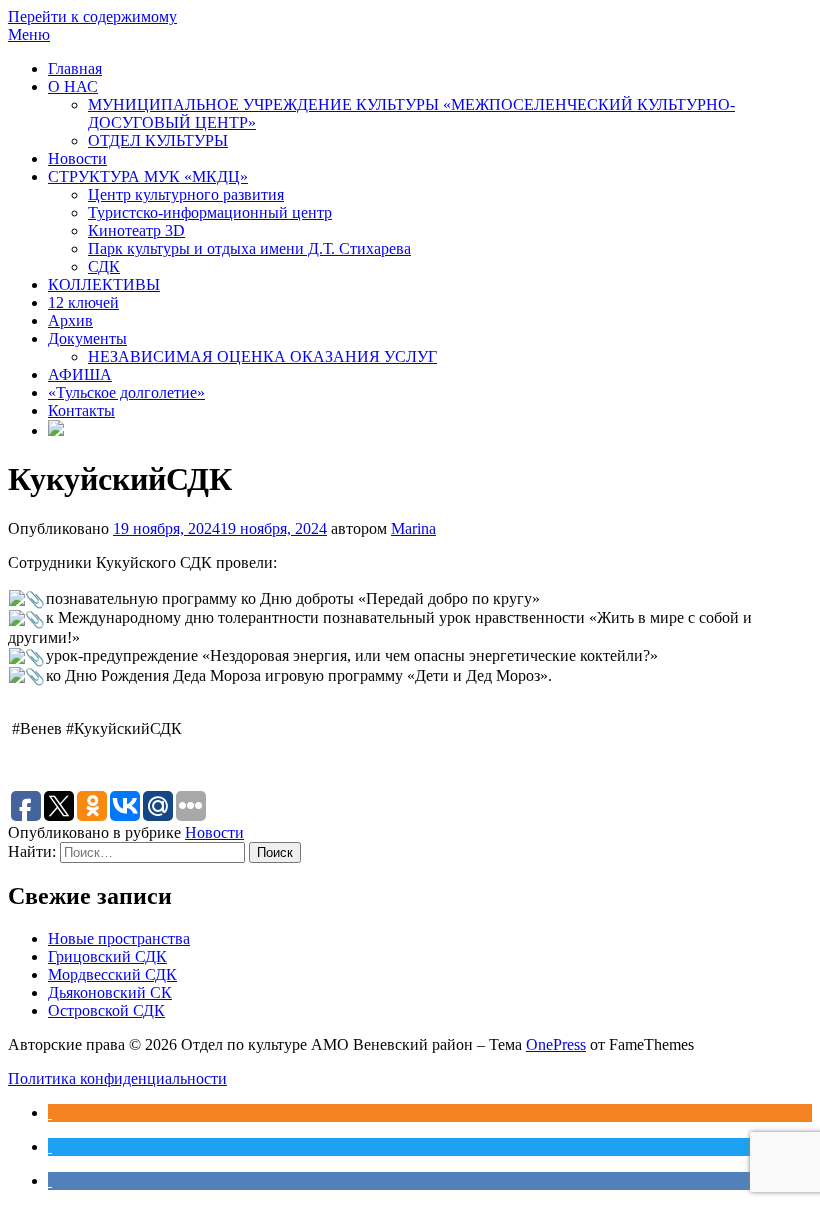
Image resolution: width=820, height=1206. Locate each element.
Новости (77, 158)
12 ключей (83, 302)
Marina (413, 528)
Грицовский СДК (107, 956)
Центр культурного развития (186, 194)
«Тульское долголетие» (126, 392)
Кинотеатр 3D (136, 230)
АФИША (80, 374)
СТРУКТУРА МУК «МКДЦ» (148, 176)
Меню (29, 34)
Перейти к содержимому (92, 16)
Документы (87, 338)
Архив (70, 320)
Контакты (81, 410)
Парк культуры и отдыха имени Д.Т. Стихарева (249, 248)
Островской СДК (106, 1010)
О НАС (73, 86)
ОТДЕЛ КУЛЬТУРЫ (158, 140)
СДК (104, 266)
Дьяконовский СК (110, 992)
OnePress (556, 1044)
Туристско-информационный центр (210, 212)
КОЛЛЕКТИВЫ (104, 284)
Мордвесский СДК (112, 974)
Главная (75, 68)
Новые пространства (119, 938)
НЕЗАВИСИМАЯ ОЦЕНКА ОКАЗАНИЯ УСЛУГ (262, 356)
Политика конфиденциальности (117, 1078)
